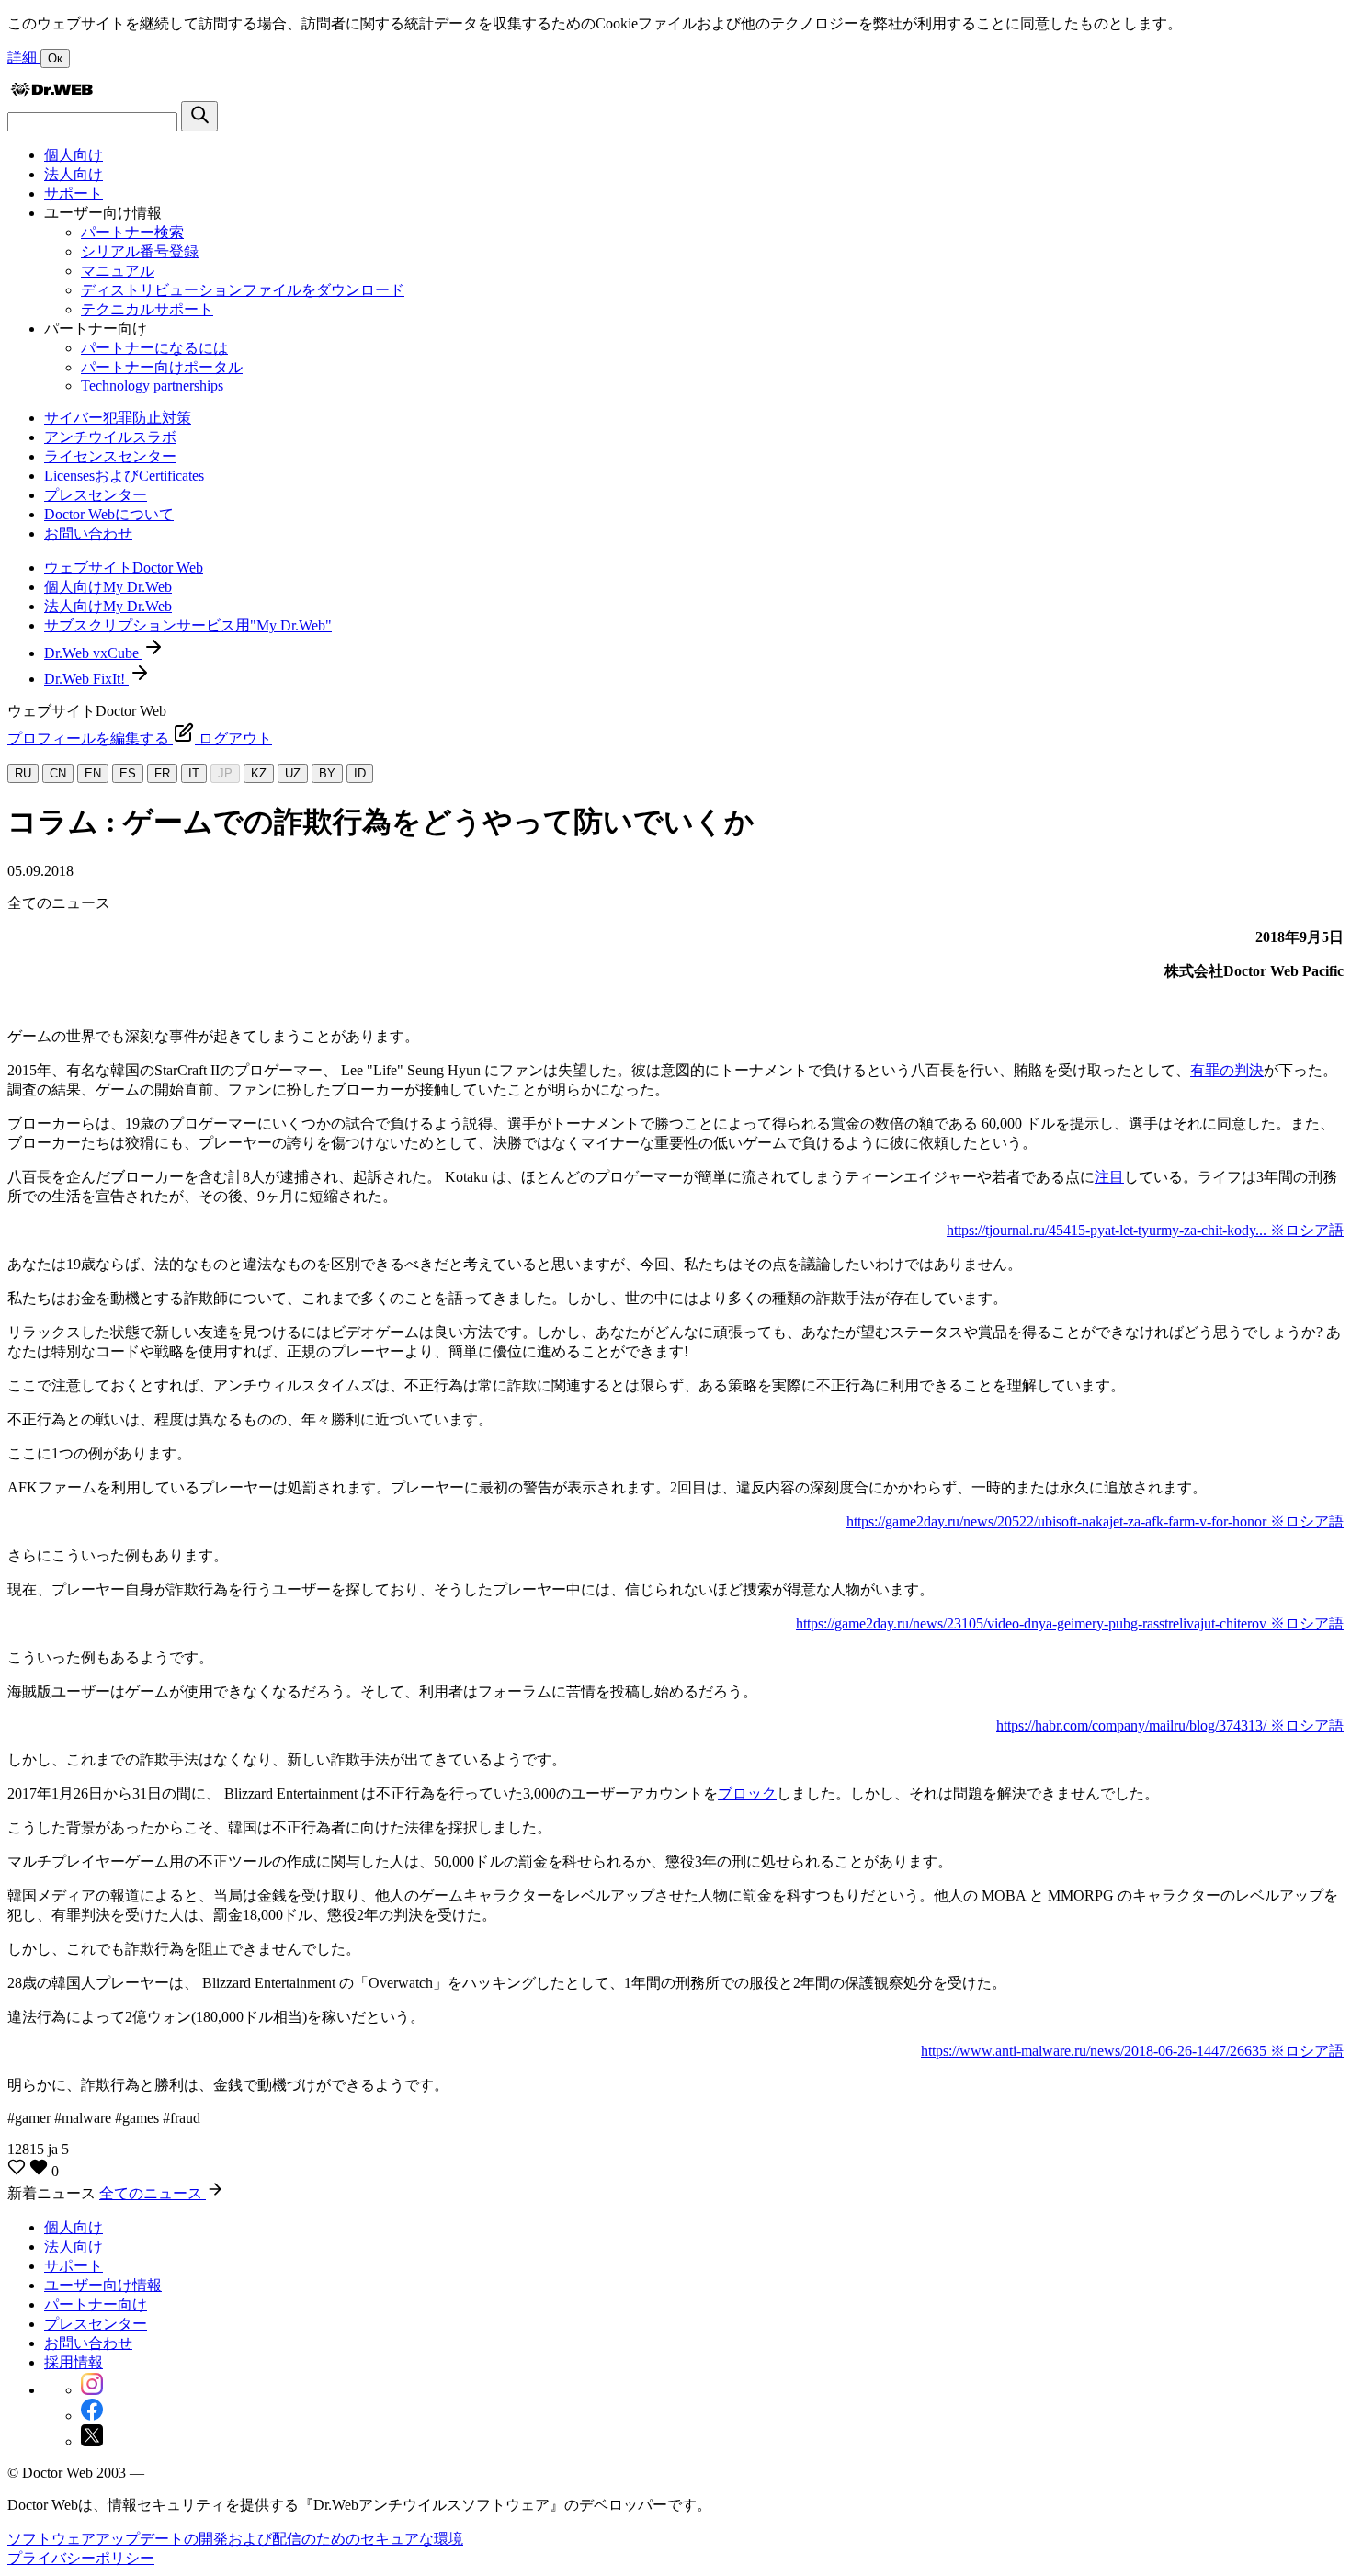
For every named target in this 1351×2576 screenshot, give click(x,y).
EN (93, 773)
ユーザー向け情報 (103, 2285)
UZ (293, 773)
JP (225, 773)
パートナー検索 (132, 232)
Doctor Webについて (109, 514)
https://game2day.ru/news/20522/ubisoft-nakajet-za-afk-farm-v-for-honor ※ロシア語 (1095, 1521)
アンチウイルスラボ (110, 437)
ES (128, 773)
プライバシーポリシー (81, 2558)
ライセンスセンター (110, 456)
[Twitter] (92, 2441)
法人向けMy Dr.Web (108, 606)
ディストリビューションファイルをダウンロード (243, 290)
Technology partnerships (152, 386)
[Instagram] (92, 2390)
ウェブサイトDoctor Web (124, 567)
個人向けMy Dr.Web (108, 587)
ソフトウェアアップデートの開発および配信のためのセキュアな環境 (235, 2539)
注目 (1109, 1177)
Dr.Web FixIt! (86, 679)
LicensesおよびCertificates (124, 476)
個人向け (74, 155)
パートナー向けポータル (162, 367)
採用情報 (74, 2362)
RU (23, 773)
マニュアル (118, 271)
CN (58, 773)
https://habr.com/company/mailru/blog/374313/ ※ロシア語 (1170, 1725)
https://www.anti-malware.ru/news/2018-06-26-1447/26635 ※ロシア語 (1132, 2051)
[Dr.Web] (51, 92)
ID (360, 773)
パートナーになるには (154, 348)
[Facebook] (92, 2416)
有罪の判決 (1227, 1070)
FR (162, 773)
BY (327, 773)
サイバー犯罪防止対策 (118, 418)
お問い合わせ (88, 533)
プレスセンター (96, 495)
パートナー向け (96, 2304)
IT (194, 773)
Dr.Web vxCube (93, 653)
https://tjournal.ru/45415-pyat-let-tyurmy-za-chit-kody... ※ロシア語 (1145, 1230)
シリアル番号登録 (140, 251)
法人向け (74, 174)
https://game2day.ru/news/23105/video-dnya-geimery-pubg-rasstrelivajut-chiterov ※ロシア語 (1070, 1623)
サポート (74, 193)
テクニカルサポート (147, 309)
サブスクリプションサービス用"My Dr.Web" (188, 625)
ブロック (747, 1793)
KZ (259, 773)
